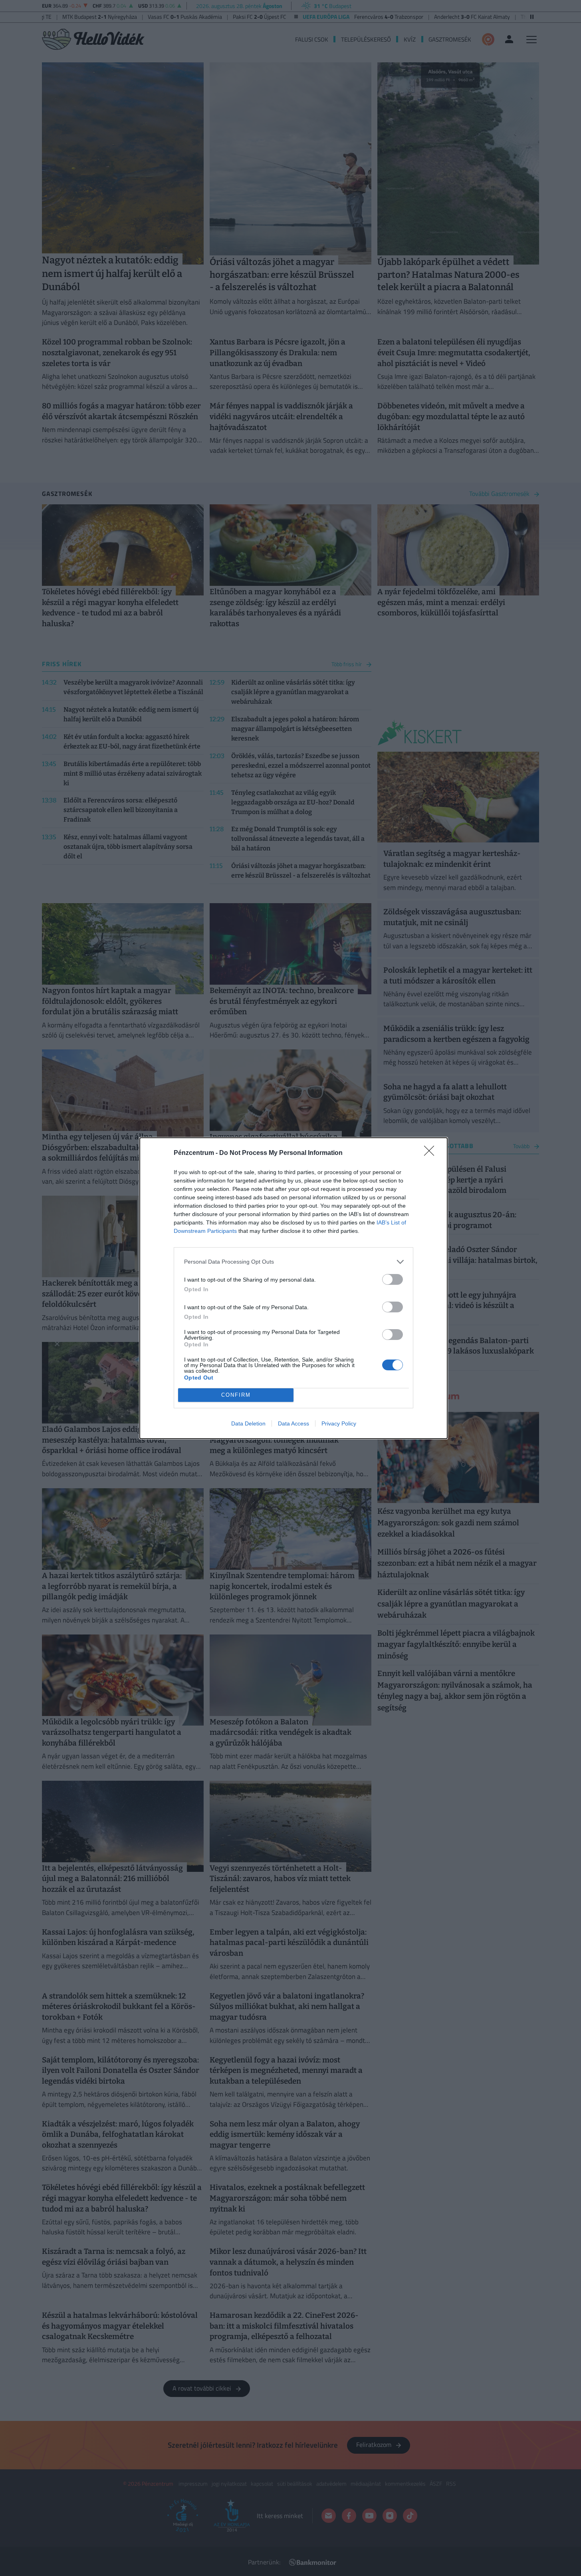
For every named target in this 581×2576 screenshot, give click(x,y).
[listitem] (293, 1262)
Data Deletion (248, 1423)
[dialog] (293, 1288)
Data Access (293, 1423)
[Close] (432, 1153)
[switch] (393, 1279)
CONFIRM (236, 1395)
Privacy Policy (339, 1423)
